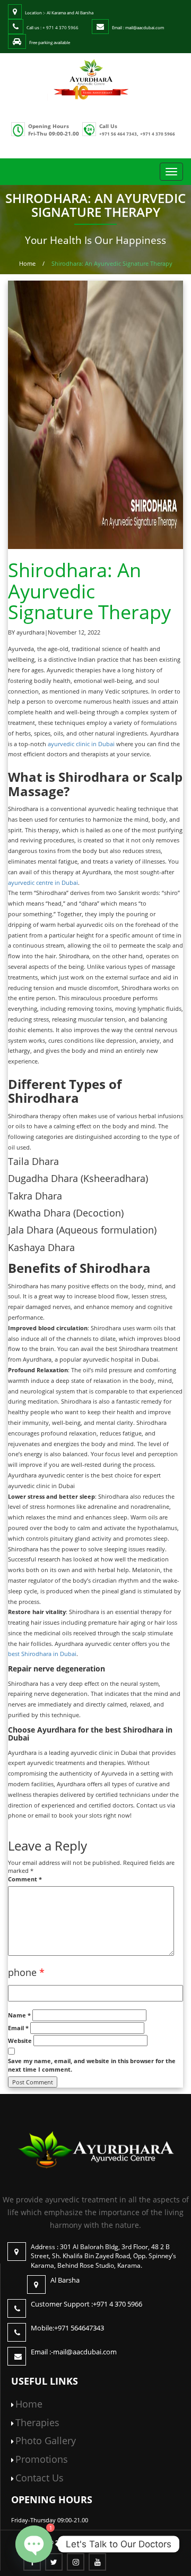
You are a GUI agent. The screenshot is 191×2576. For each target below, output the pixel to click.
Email (18, 2028)
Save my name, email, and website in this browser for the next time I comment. (92, 2065)
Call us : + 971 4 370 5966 (53, 27)
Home (27, 263)
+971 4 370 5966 (158, 134)
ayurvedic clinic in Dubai (81, 744)
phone (26, 1972)
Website (20, 2041)
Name (19, 2015)
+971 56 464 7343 (118, 134)
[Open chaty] (34, 2544)
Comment (25, 1879)
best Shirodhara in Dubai (42, 1654)
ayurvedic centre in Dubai (43, 882)
